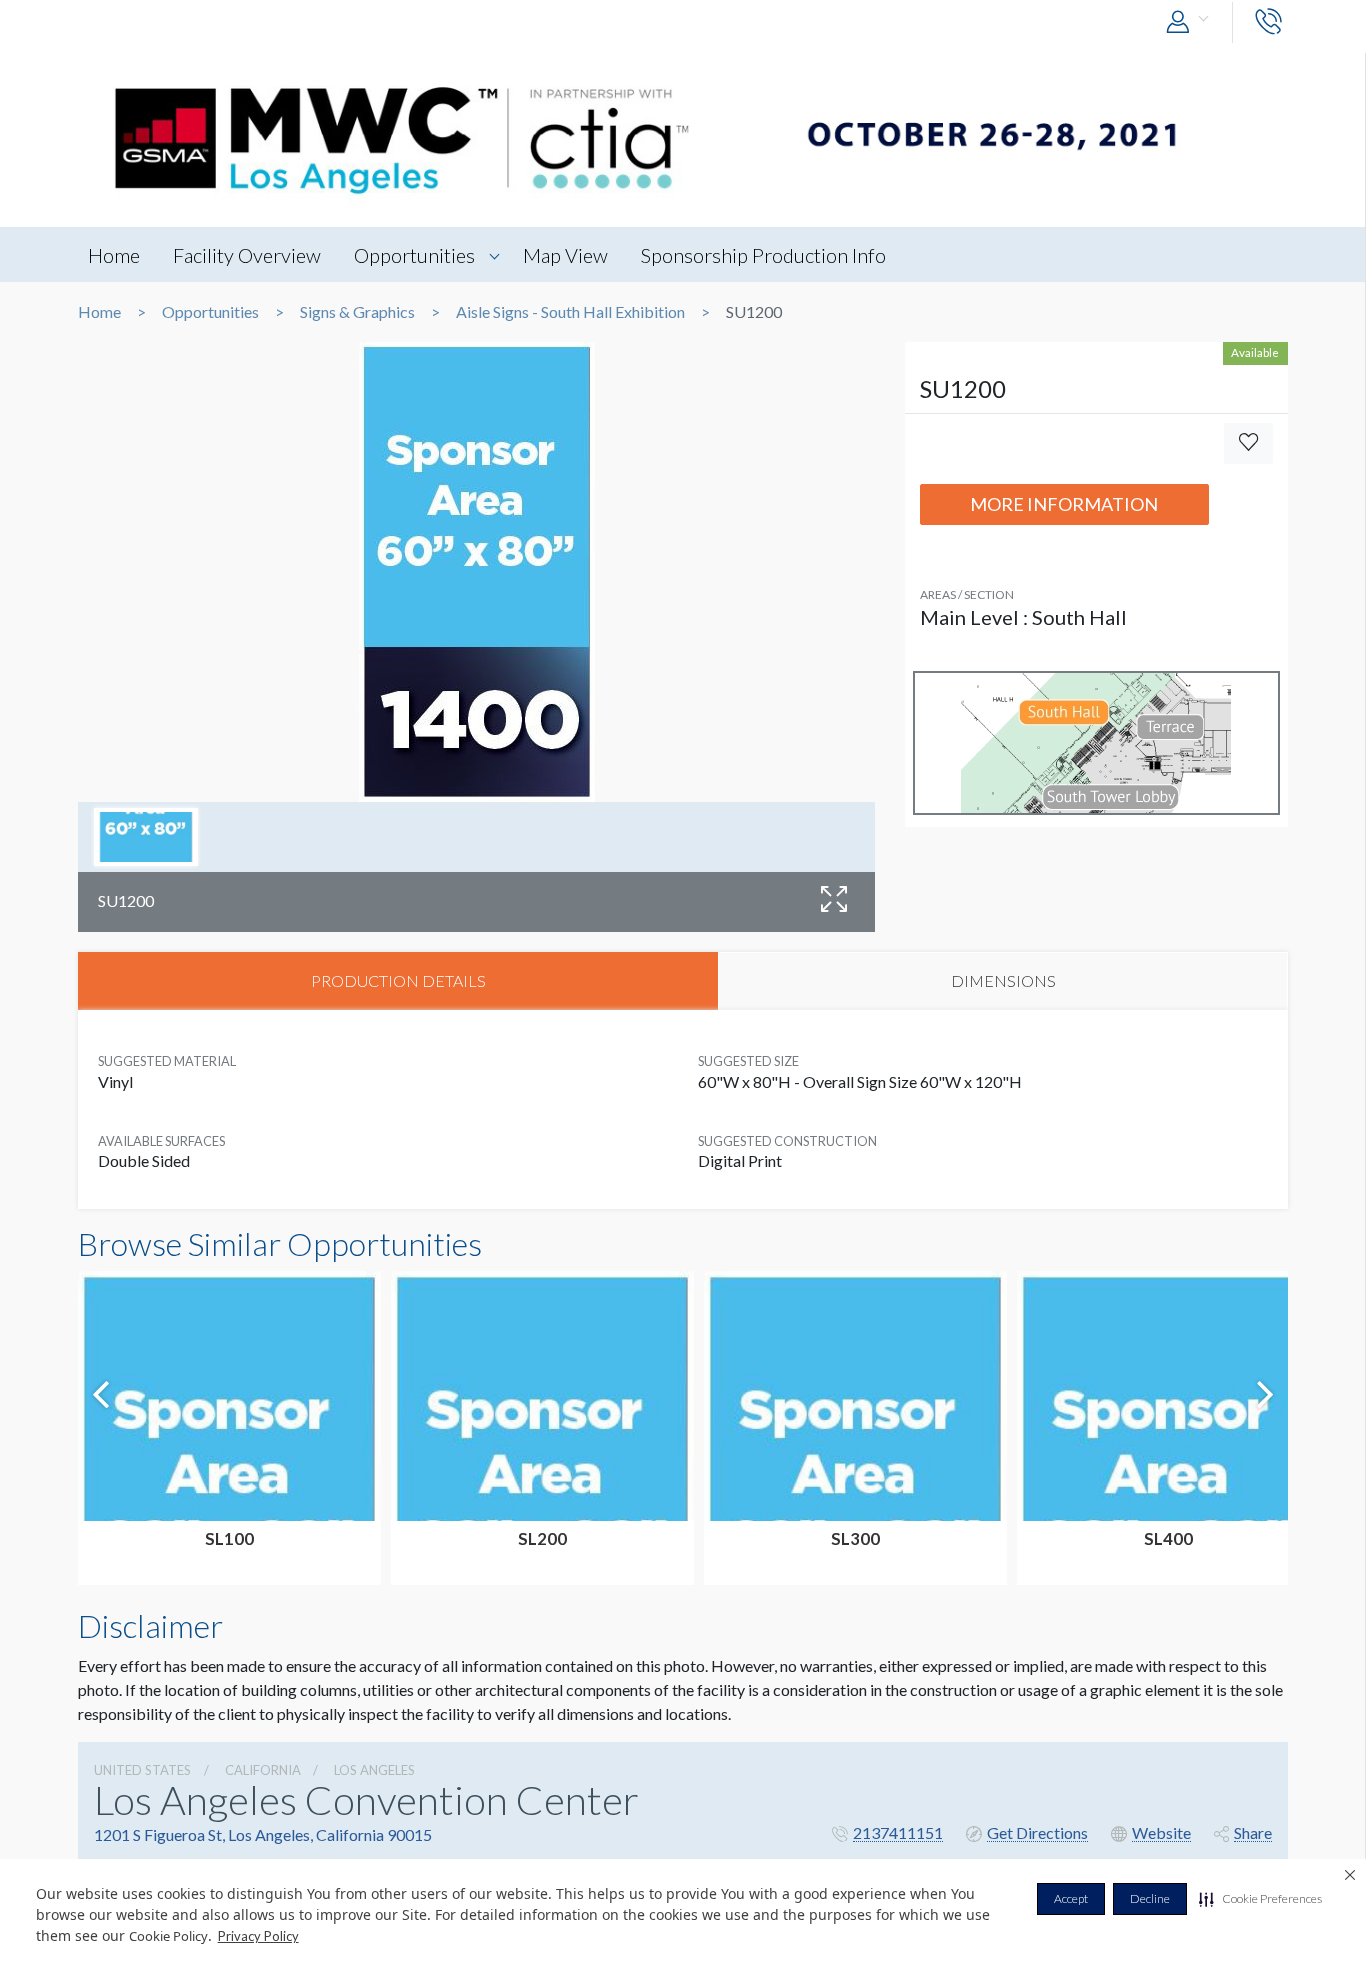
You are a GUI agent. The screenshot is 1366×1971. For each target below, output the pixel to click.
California (263, 1770)
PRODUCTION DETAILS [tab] (398, 980)
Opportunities (414, 255)
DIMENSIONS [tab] (1003, 980)
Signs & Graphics (357, 312)
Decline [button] (1150, 1898)
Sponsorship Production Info (763, 255)
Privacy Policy (258, 1936)
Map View (565, 255)
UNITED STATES (142, 1770)
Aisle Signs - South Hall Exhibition (570, 312)
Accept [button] (1071, 1898)
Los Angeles (374, 1770)
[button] (1260, 1899)
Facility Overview (247, 255)
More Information (1064, 504)
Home (114, 255)
